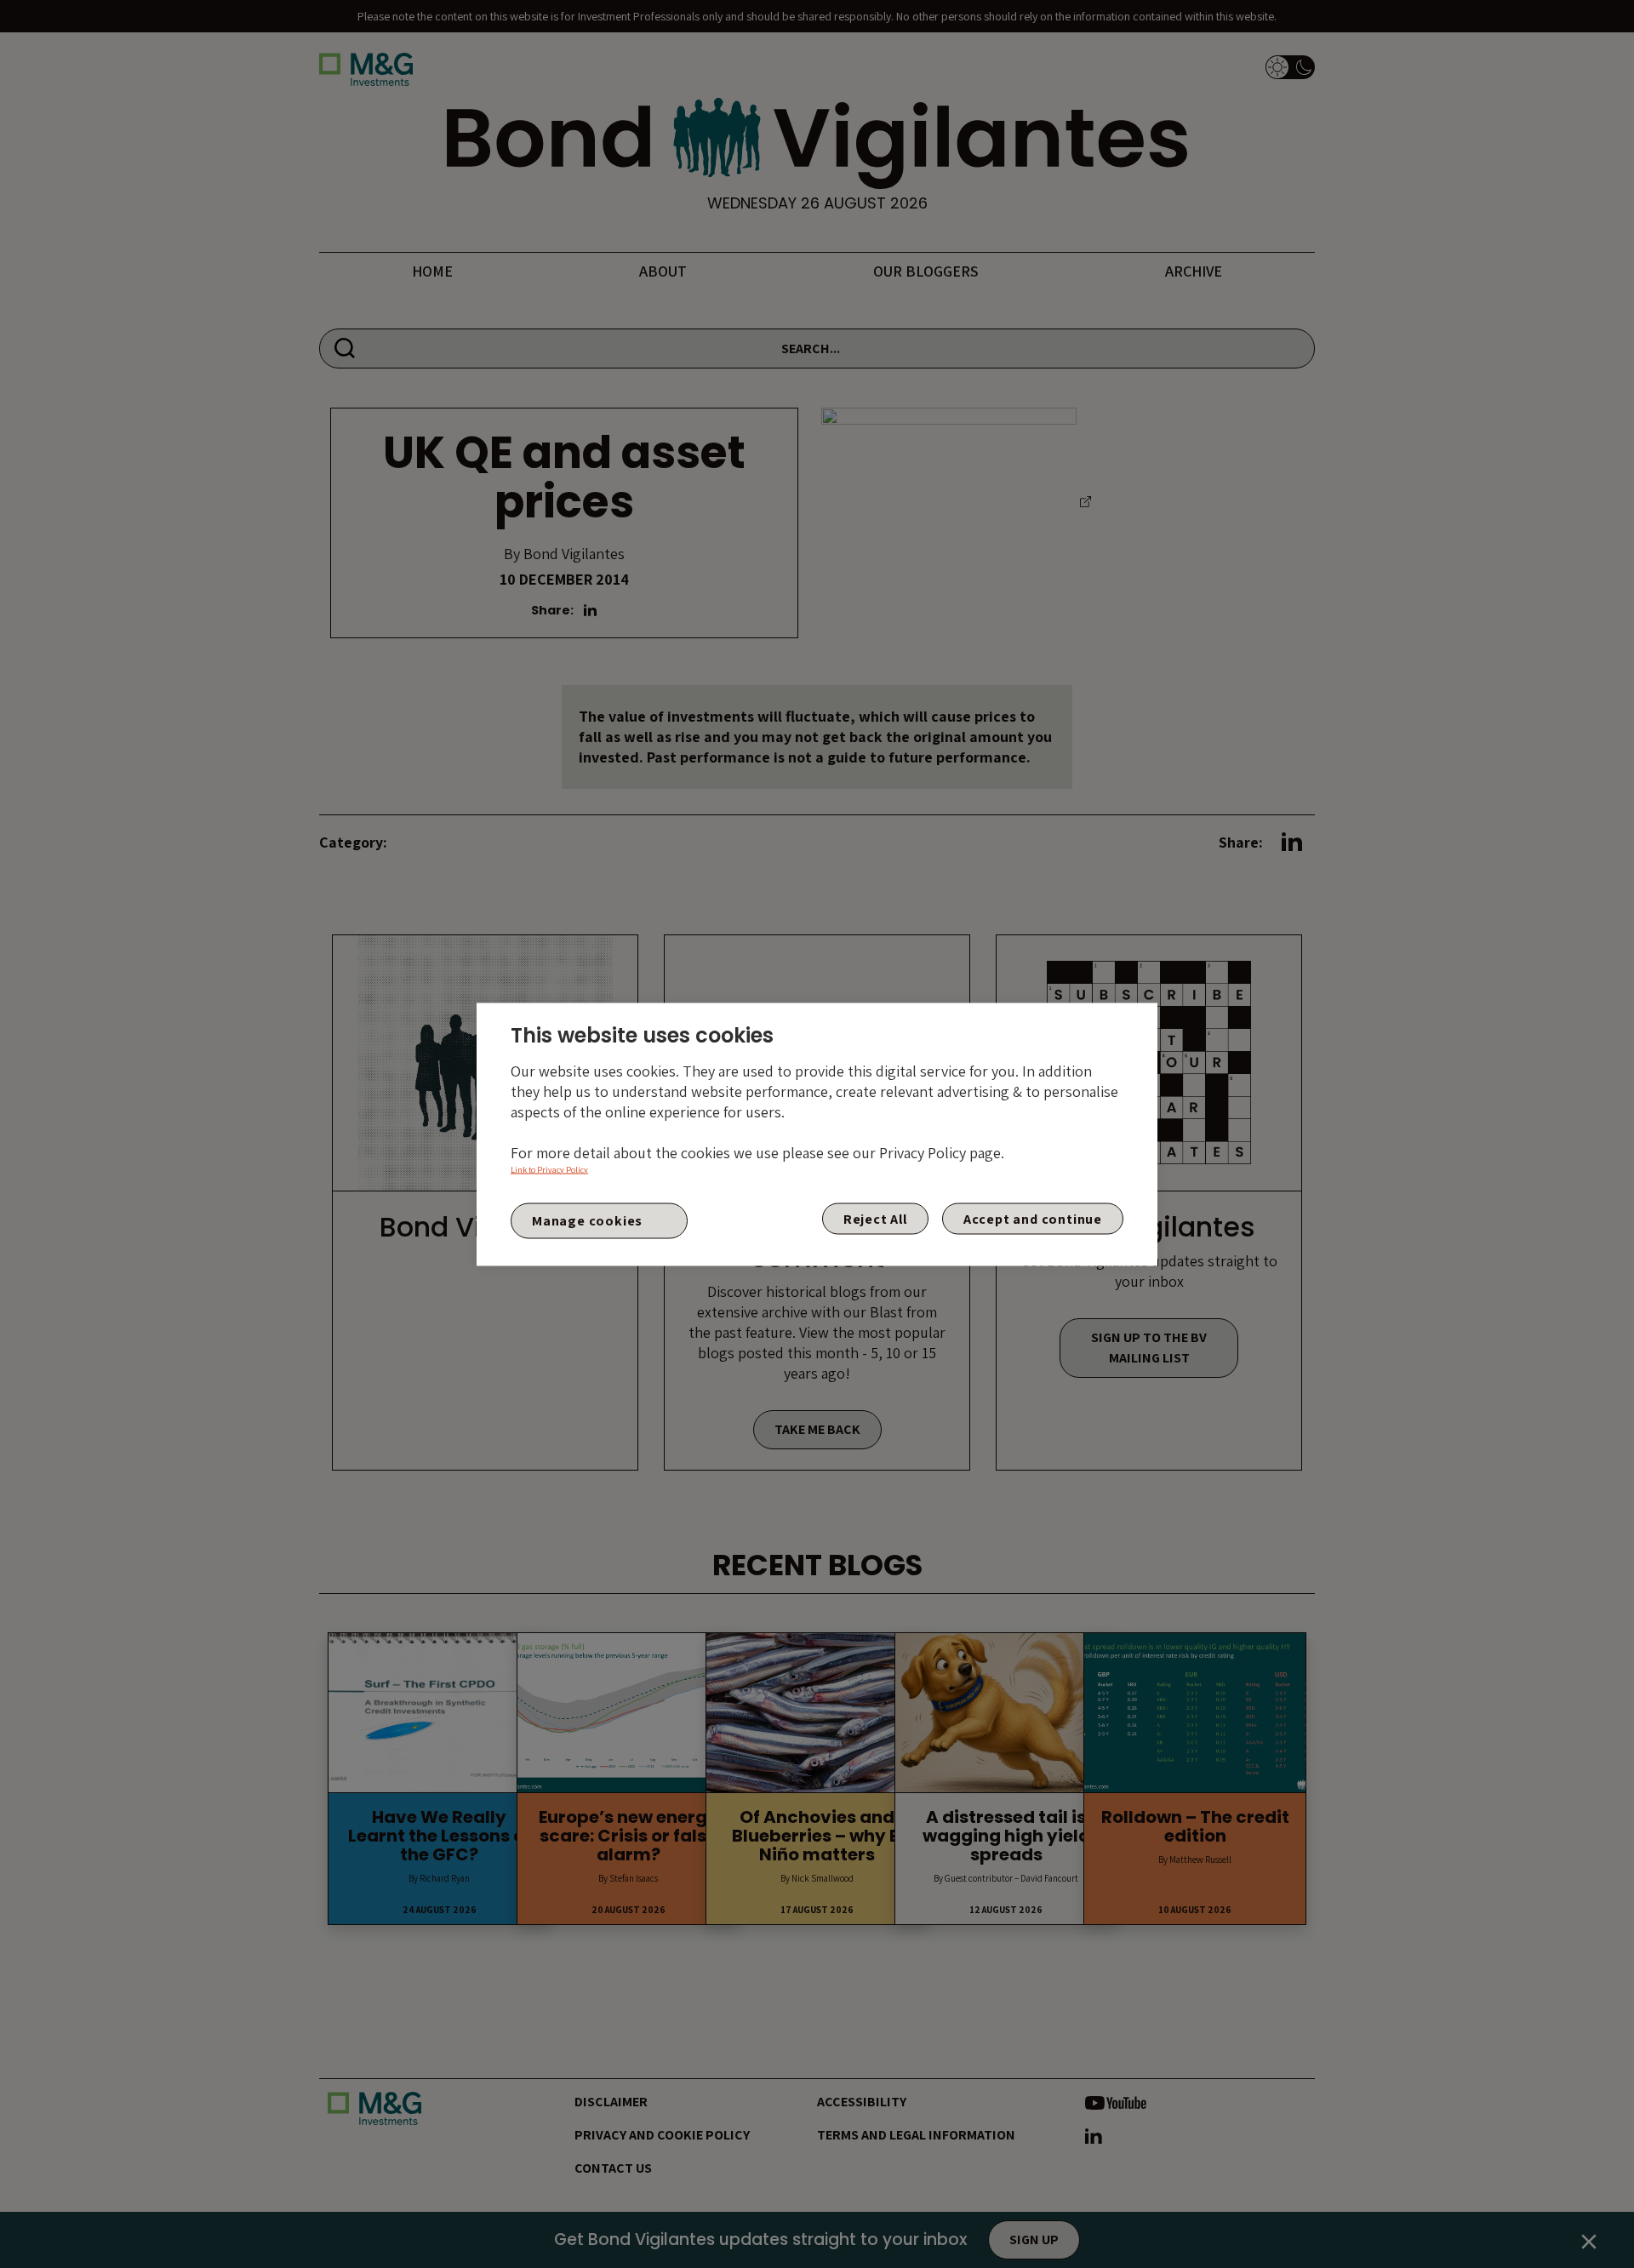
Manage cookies (587, 1221)
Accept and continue (1033, 1218)
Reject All (875, 1218)
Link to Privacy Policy (549, 1169)
